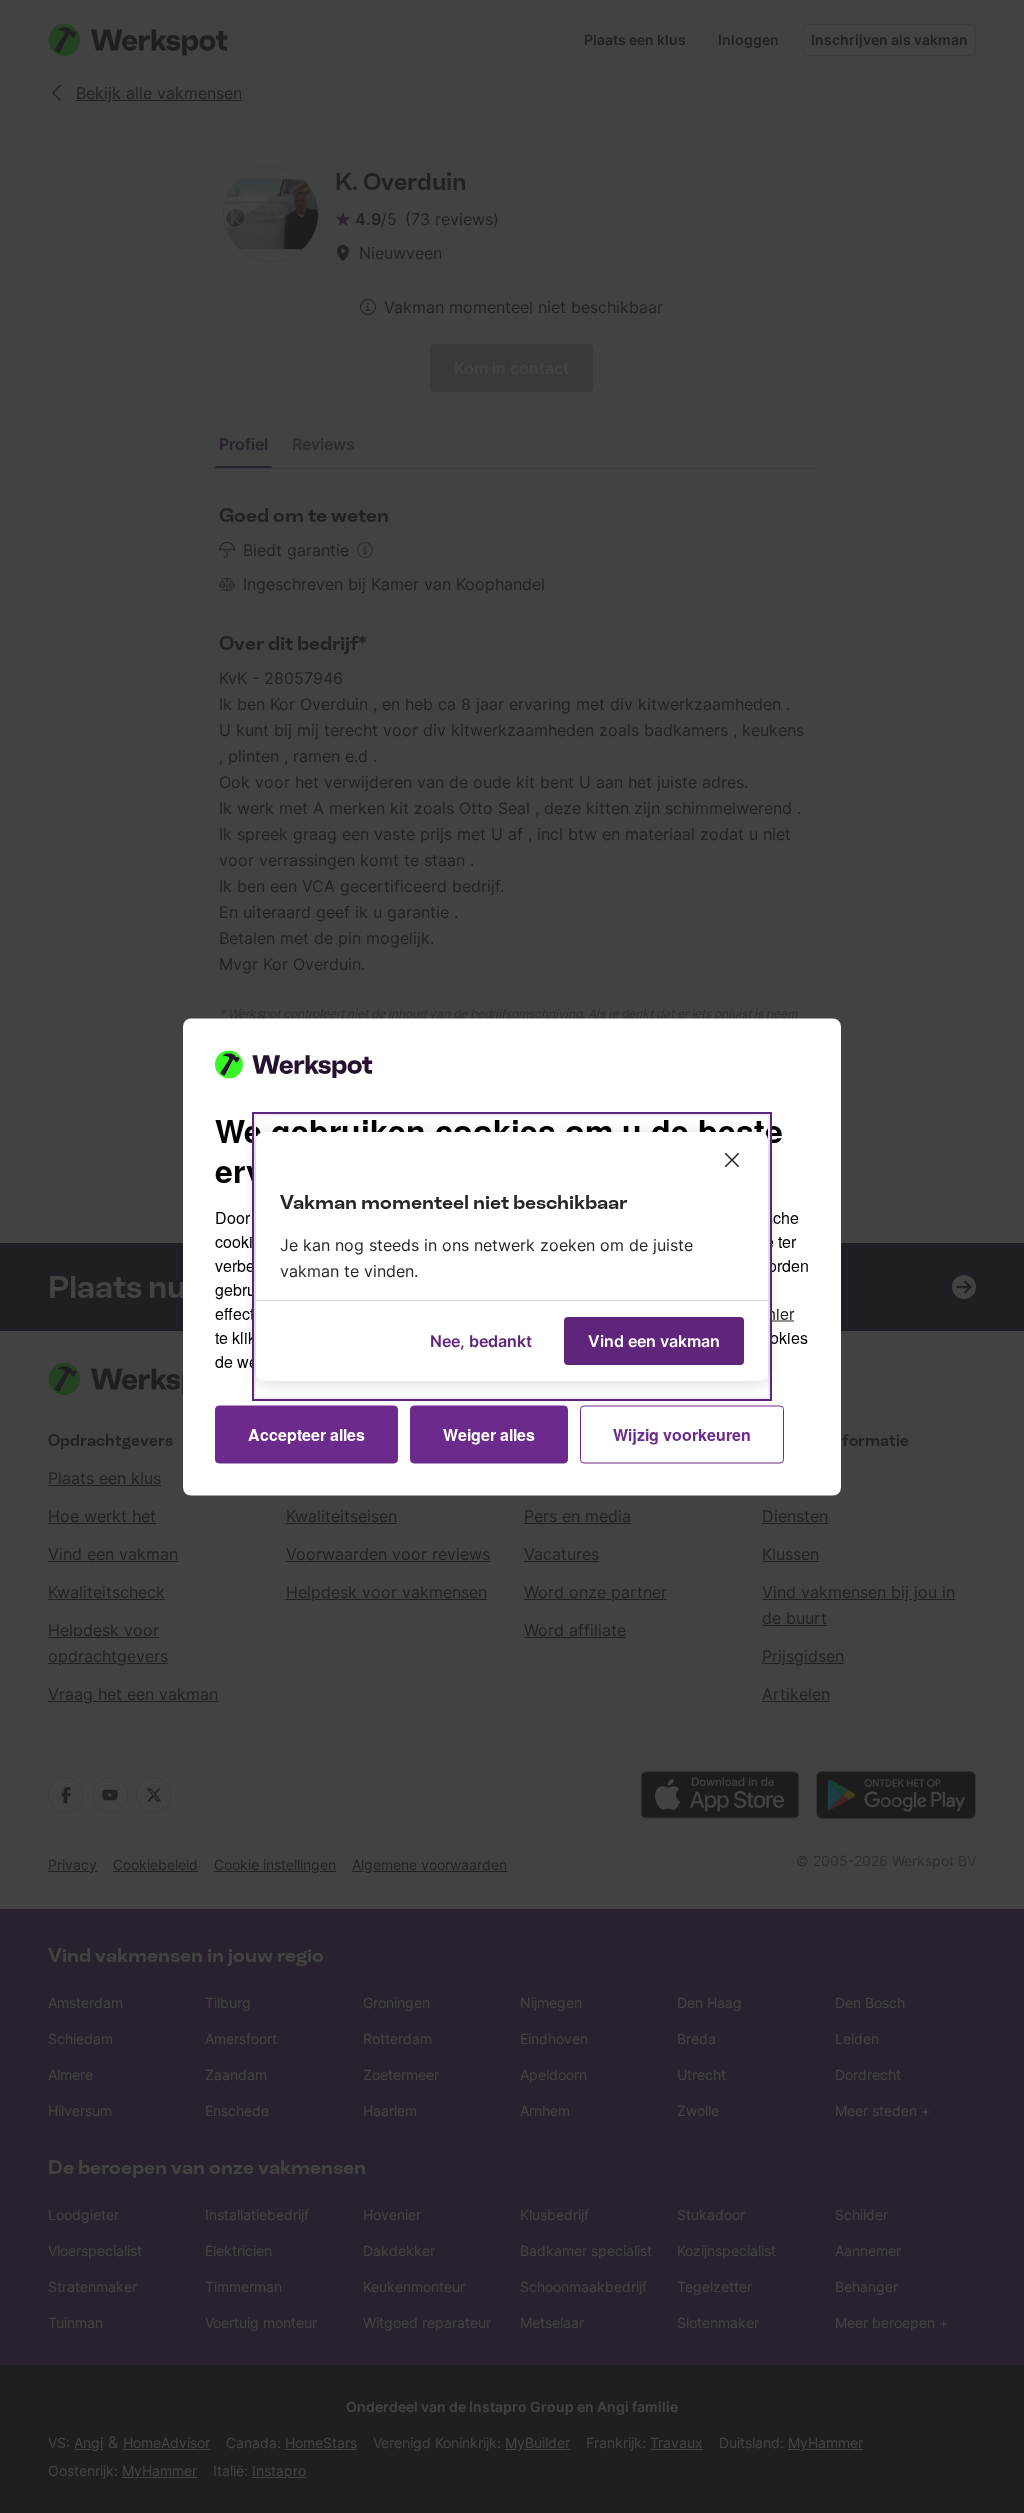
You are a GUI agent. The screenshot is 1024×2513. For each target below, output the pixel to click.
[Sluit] (732, 1160)
